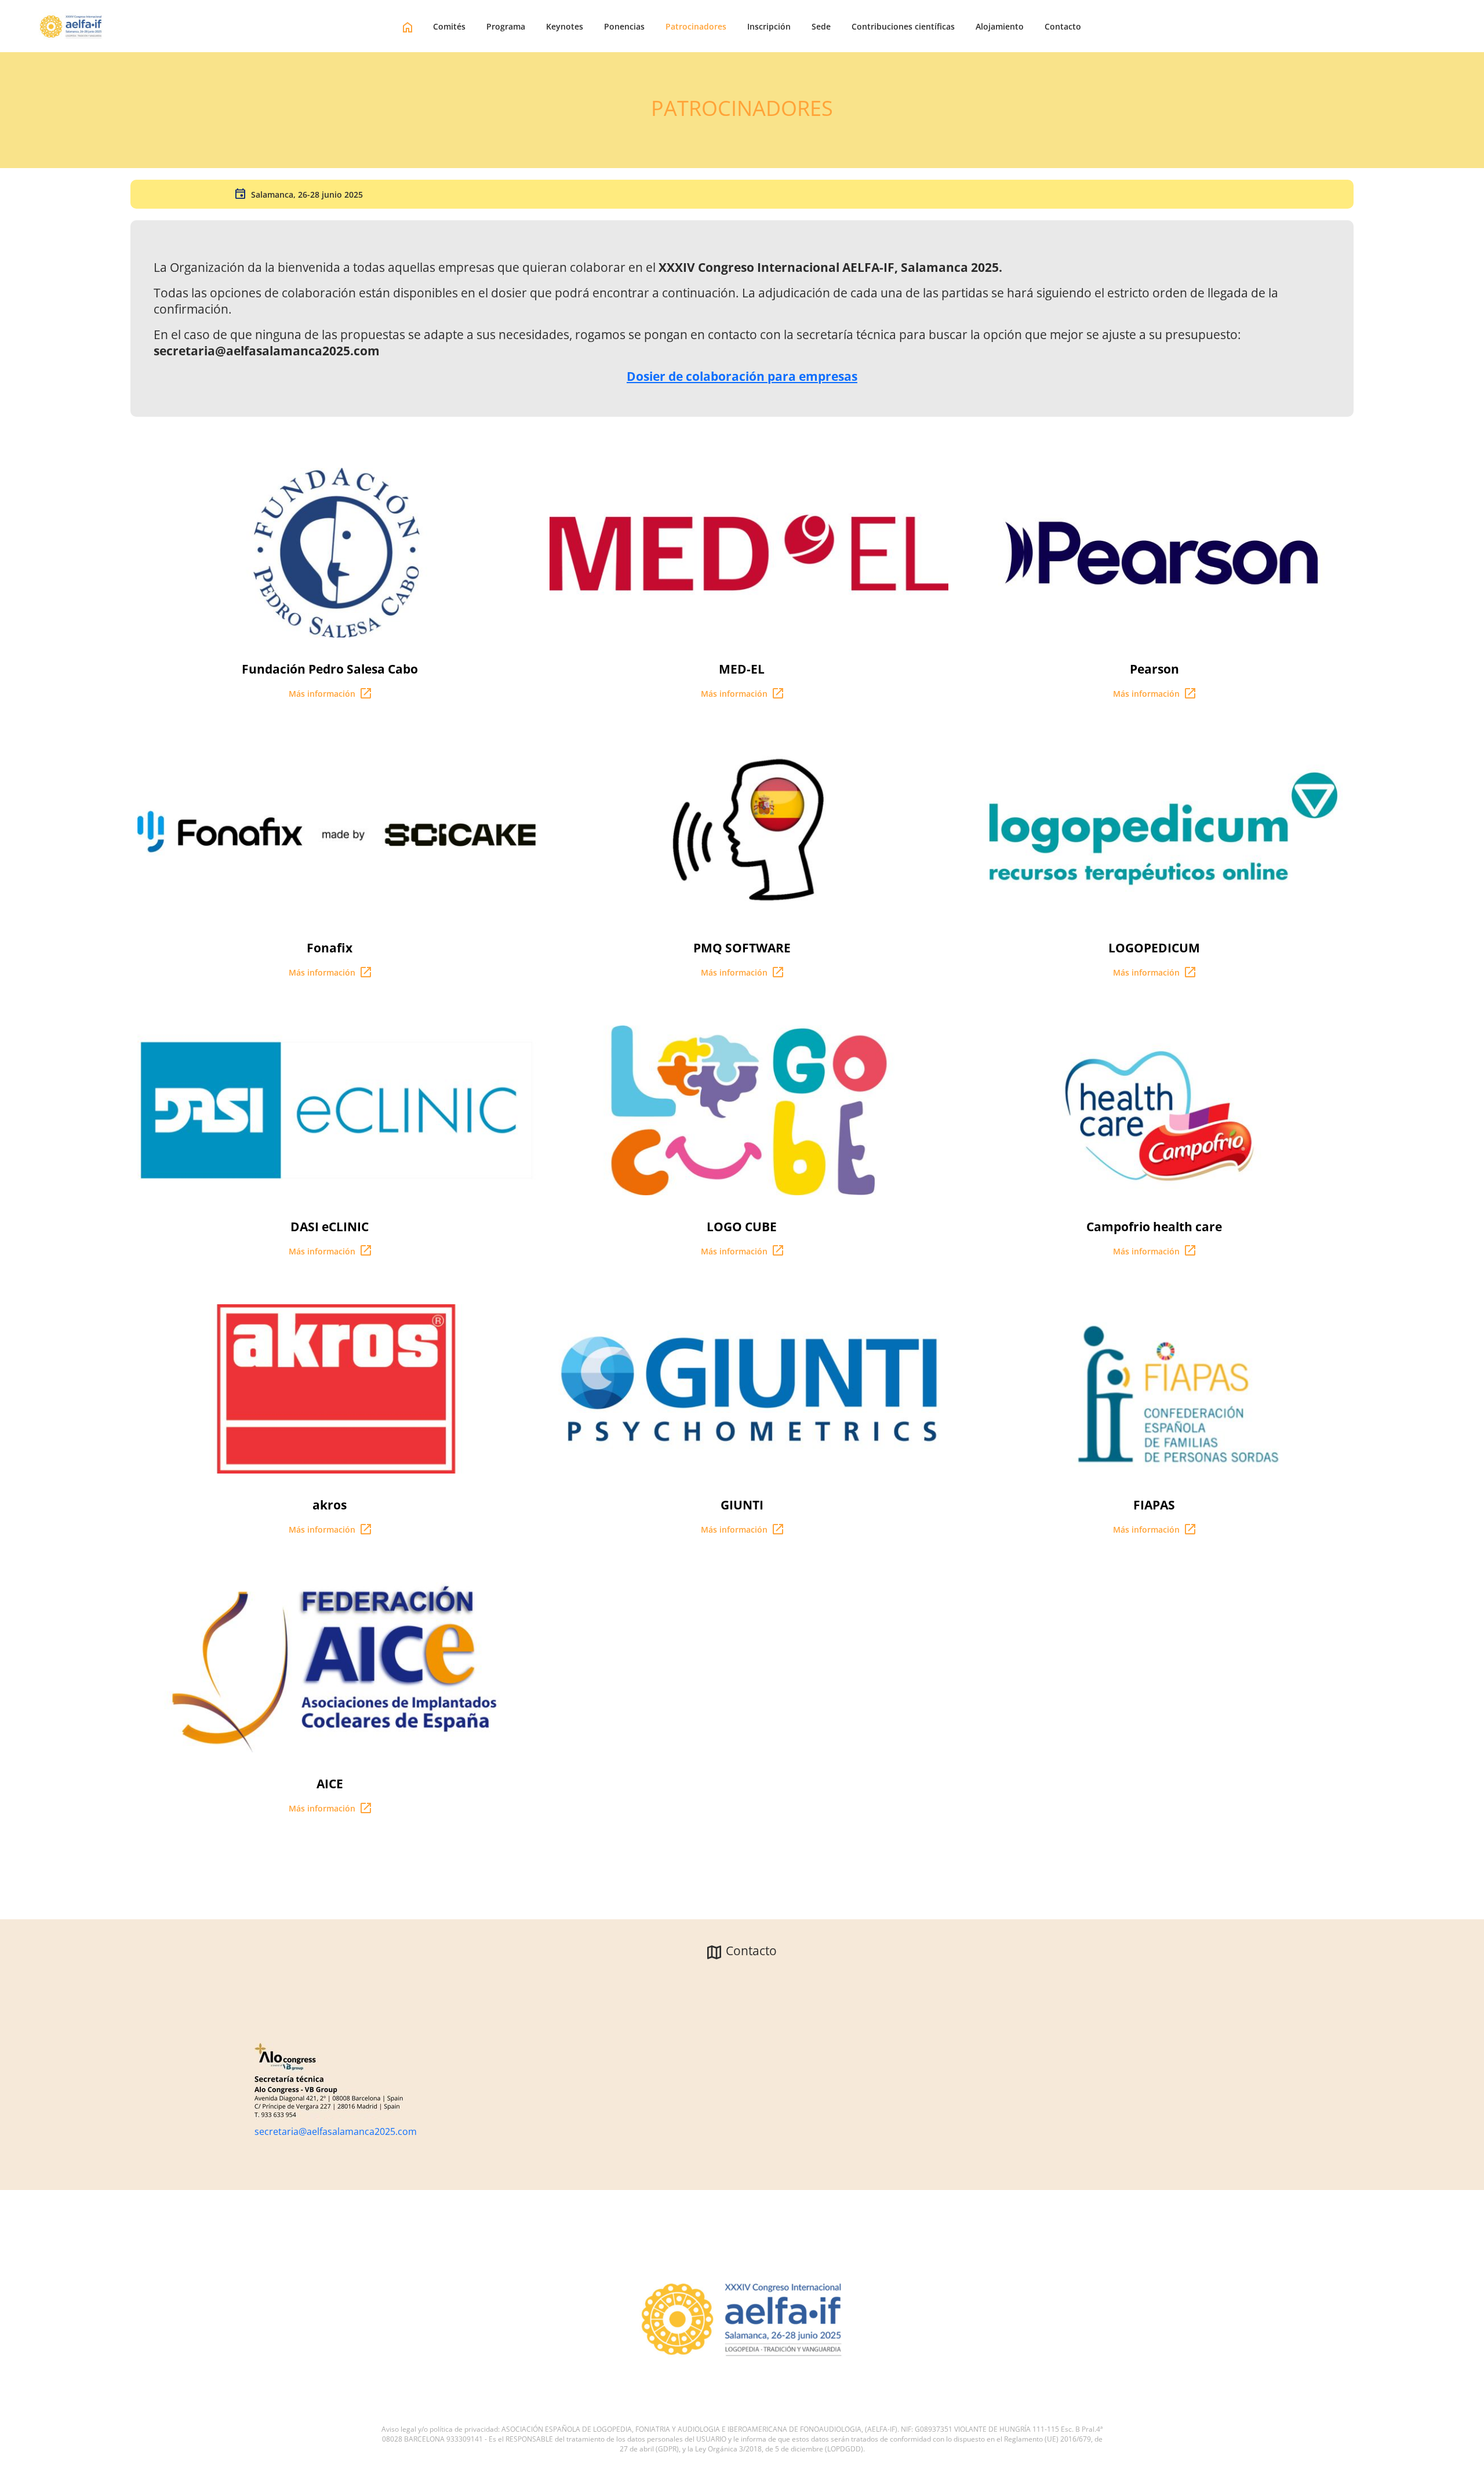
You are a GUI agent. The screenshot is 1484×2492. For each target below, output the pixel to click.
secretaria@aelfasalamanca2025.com (336, 2131)
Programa (506, 26)
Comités (449, 26)
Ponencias (624, 26)
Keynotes (565, 26)
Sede (821, 26)
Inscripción (769, 26)
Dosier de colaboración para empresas (742, 376)
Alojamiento (1000, 26)
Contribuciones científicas (903, 26)
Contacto (1063, 26)
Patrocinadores (696, 26)
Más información (323, 694)
